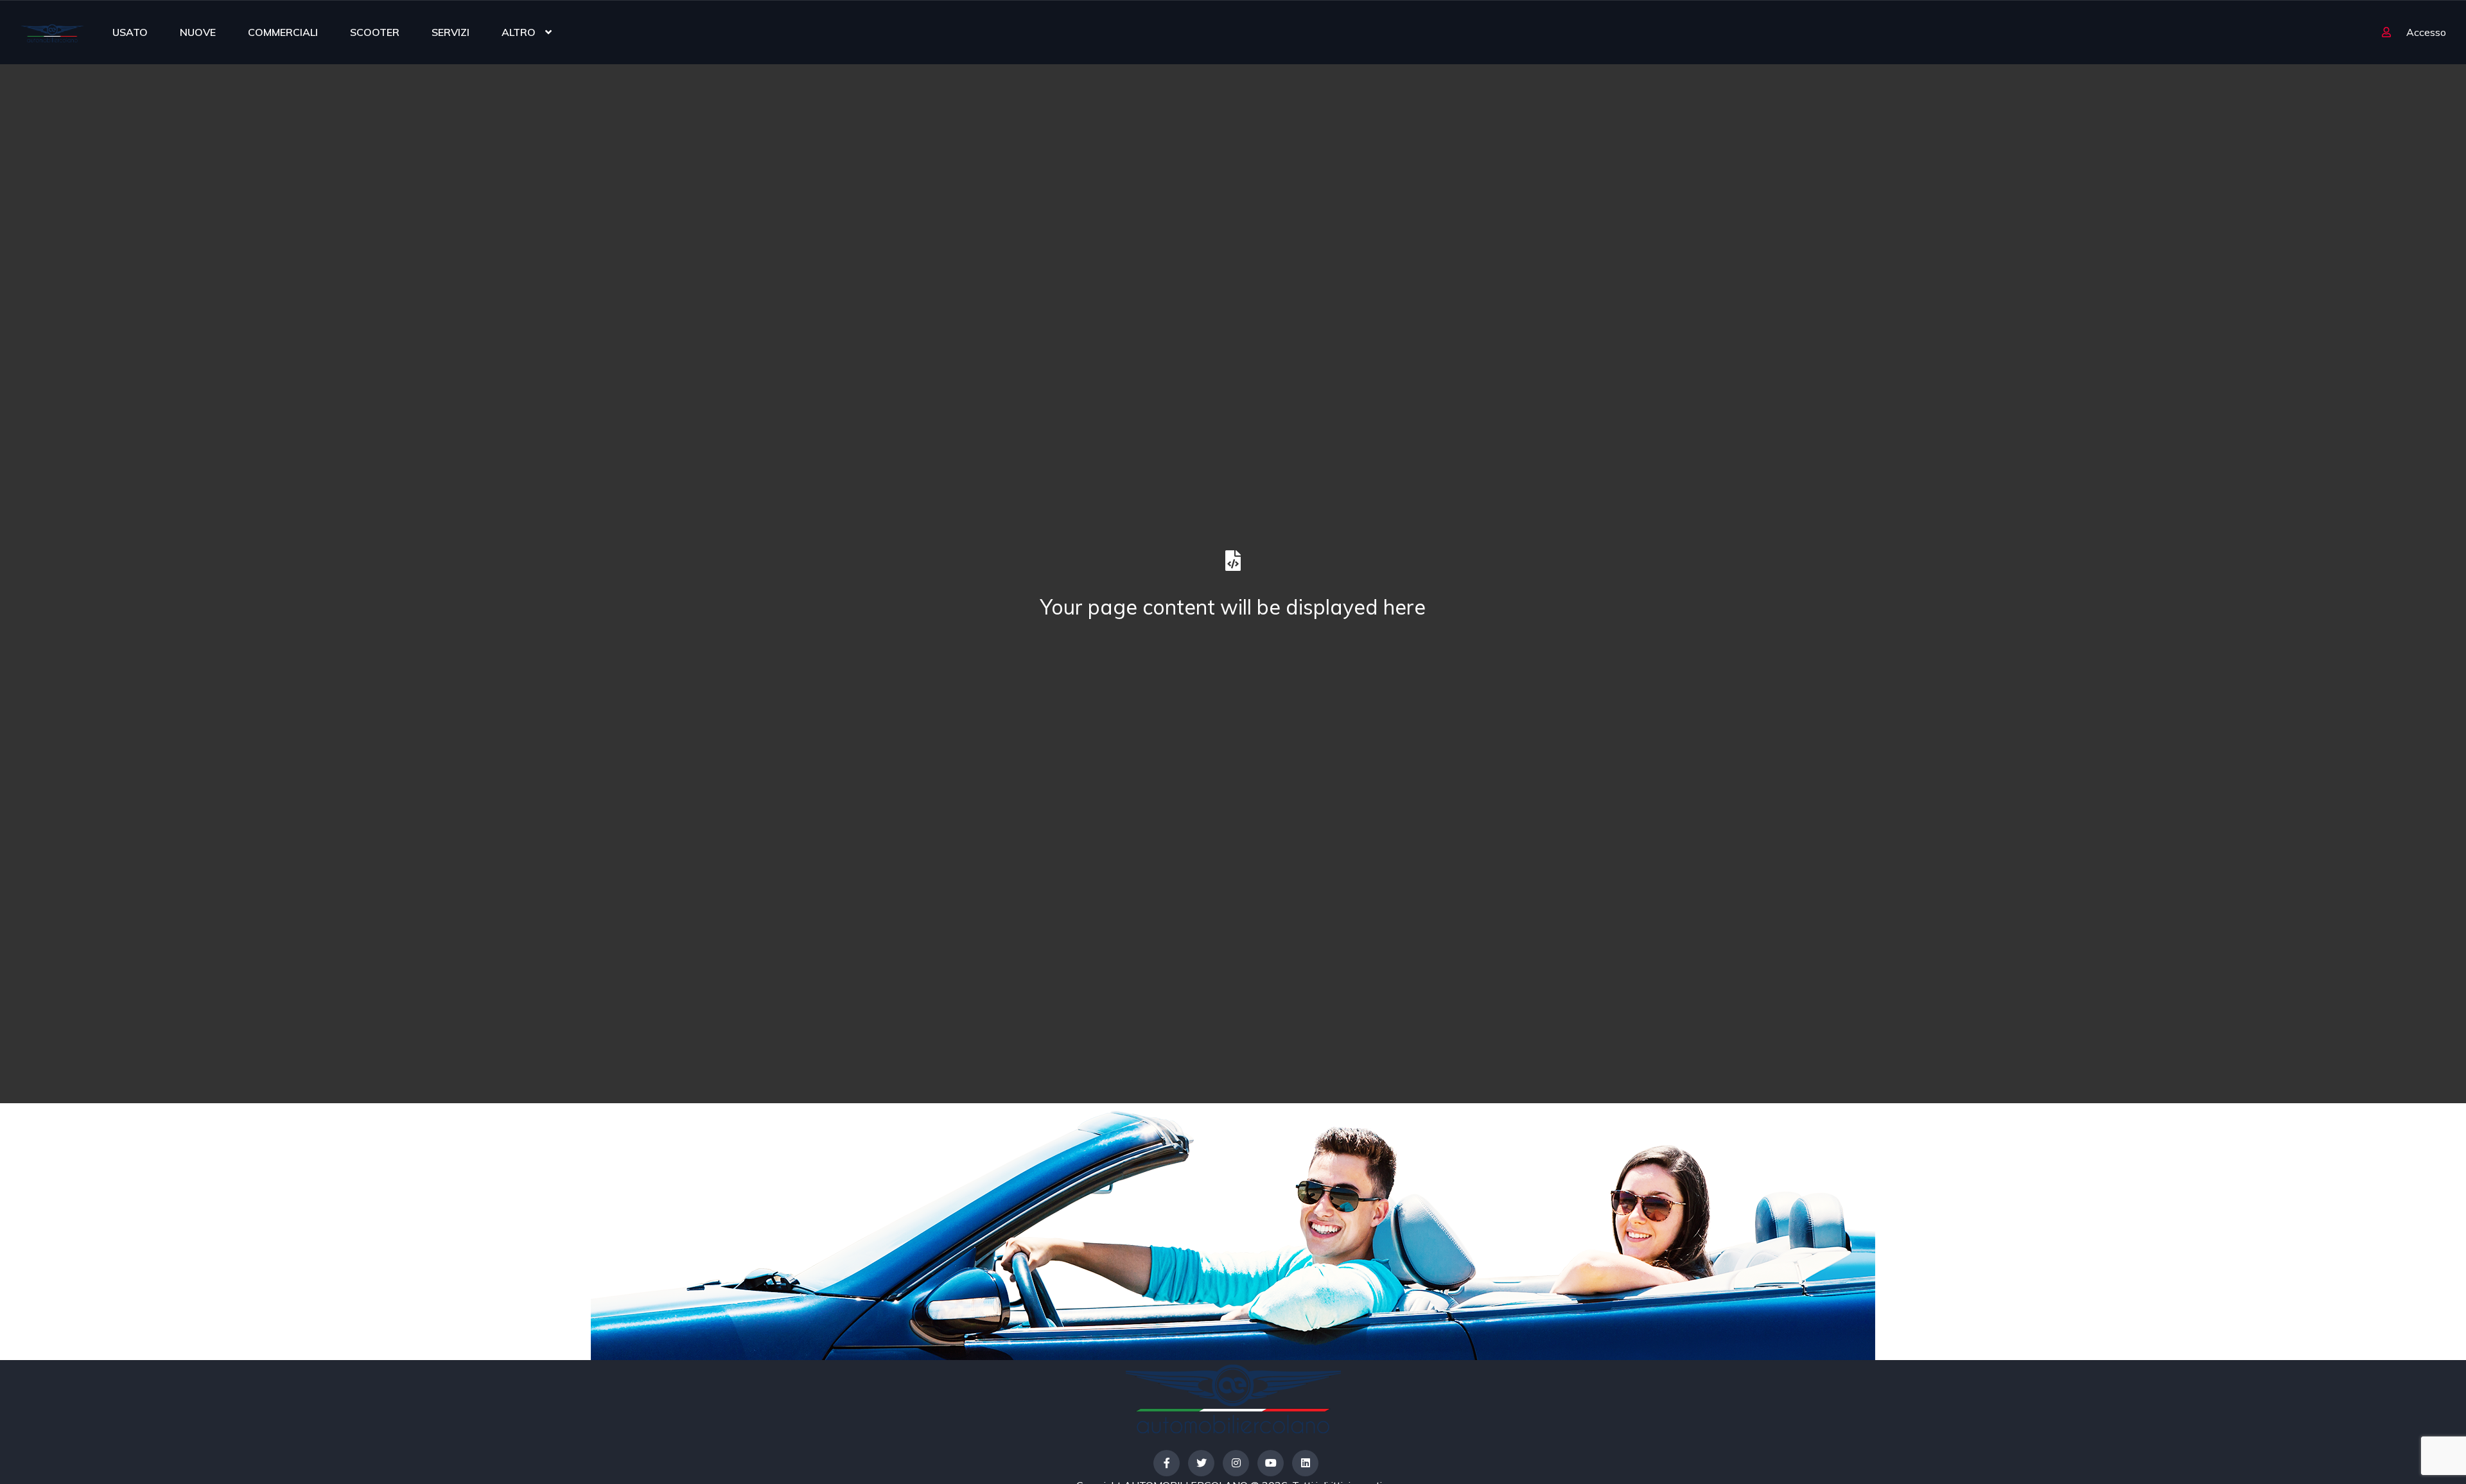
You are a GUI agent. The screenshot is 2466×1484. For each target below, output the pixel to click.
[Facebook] (1167, 1463)
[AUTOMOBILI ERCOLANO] (52, 32)
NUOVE (198, 32)
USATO (130, 32)
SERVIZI (450, 32)
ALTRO (519, 32)
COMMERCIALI (283, 32)
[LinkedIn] (1305, 1463)
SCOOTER (375, 32)
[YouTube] (1271, 1463)
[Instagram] (1236, 1463)
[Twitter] (1201, 1463)
